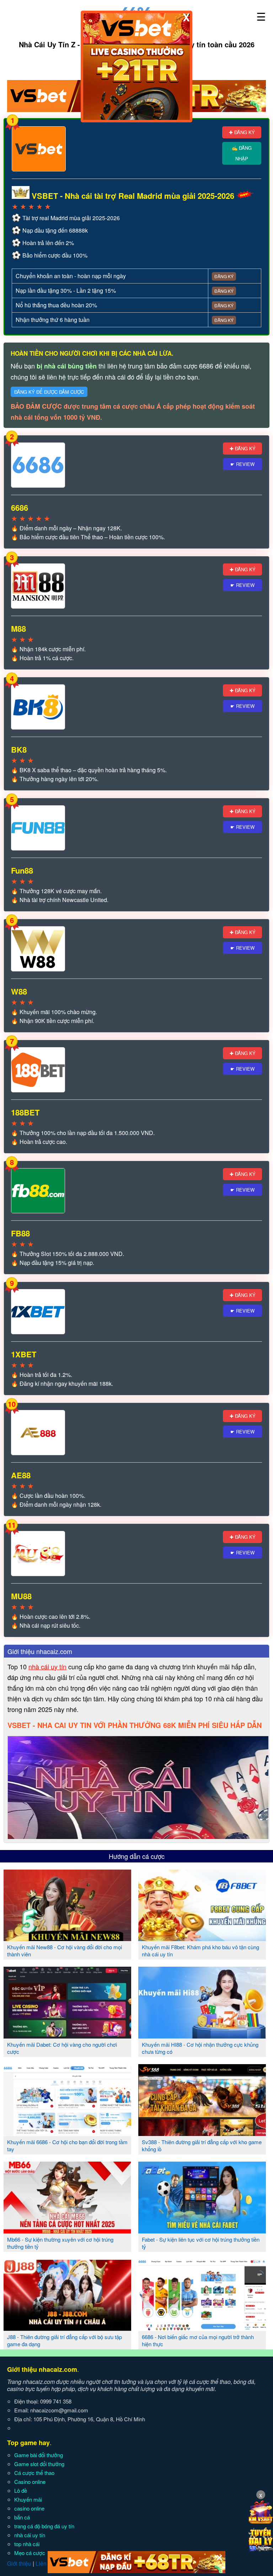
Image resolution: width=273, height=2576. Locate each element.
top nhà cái (27, 2544)
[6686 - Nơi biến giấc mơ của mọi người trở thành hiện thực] (202, 2328)
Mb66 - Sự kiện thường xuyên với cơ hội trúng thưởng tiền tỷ (60, 2243)
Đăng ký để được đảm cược (49, 392)
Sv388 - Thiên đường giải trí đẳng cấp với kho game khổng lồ (202, 2145)
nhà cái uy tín (47, 1666)
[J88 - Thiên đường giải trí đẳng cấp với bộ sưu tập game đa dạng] (67, 2328)
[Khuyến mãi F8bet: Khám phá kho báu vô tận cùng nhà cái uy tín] (202, 1938)
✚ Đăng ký (242, 132)
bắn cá (22, 2517)
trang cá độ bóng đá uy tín (44, 2526)
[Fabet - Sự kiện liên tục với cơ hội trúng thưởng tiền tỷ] (202, 2231)
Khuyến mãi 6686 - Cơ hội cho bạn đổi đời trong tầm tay (67, 2145)
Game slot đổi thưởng (39, 2464)
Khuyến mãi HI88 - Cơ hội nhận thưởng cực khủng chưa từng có (200, 2048)
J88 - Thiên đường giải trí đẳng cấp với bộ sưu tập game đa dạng (65, 2340)
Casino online (30, 2482)
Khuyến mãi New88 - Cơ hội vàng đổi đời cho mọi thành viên (65, 1950)
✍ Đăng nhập (242, 153)
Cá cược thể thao (34, 2473)
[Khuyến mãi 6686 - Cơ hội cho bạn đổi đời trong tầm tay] (67, 2133)
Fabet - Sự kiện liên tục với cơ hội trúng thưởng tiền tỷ (201, 2243)
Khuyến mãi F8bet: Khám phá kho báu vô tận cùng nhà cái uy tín (200, 1950)
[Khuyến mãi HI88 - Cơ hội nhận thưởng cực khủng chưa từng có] (202, 2036)
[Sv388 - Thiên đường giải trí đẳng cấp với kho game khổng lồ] (202, 2133)
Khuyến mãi (28, 2499)
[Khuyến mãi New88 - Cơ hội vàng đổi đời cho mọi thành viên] (67, 1938)
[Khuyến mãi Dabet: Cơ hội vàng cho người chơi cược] (67, 2036)
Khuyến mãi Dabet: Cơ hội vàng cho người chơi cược (62, 2048)
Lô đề (21, 2490)
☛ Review (242, 464)
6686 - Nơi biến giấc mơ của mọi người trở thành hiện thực (198, 2340)
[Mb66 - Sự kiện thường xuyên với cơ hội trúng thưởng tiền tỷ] (67, 2231)
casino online (29, 2508)
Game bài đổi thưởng (39, 2455)
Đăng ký (224, 276)
